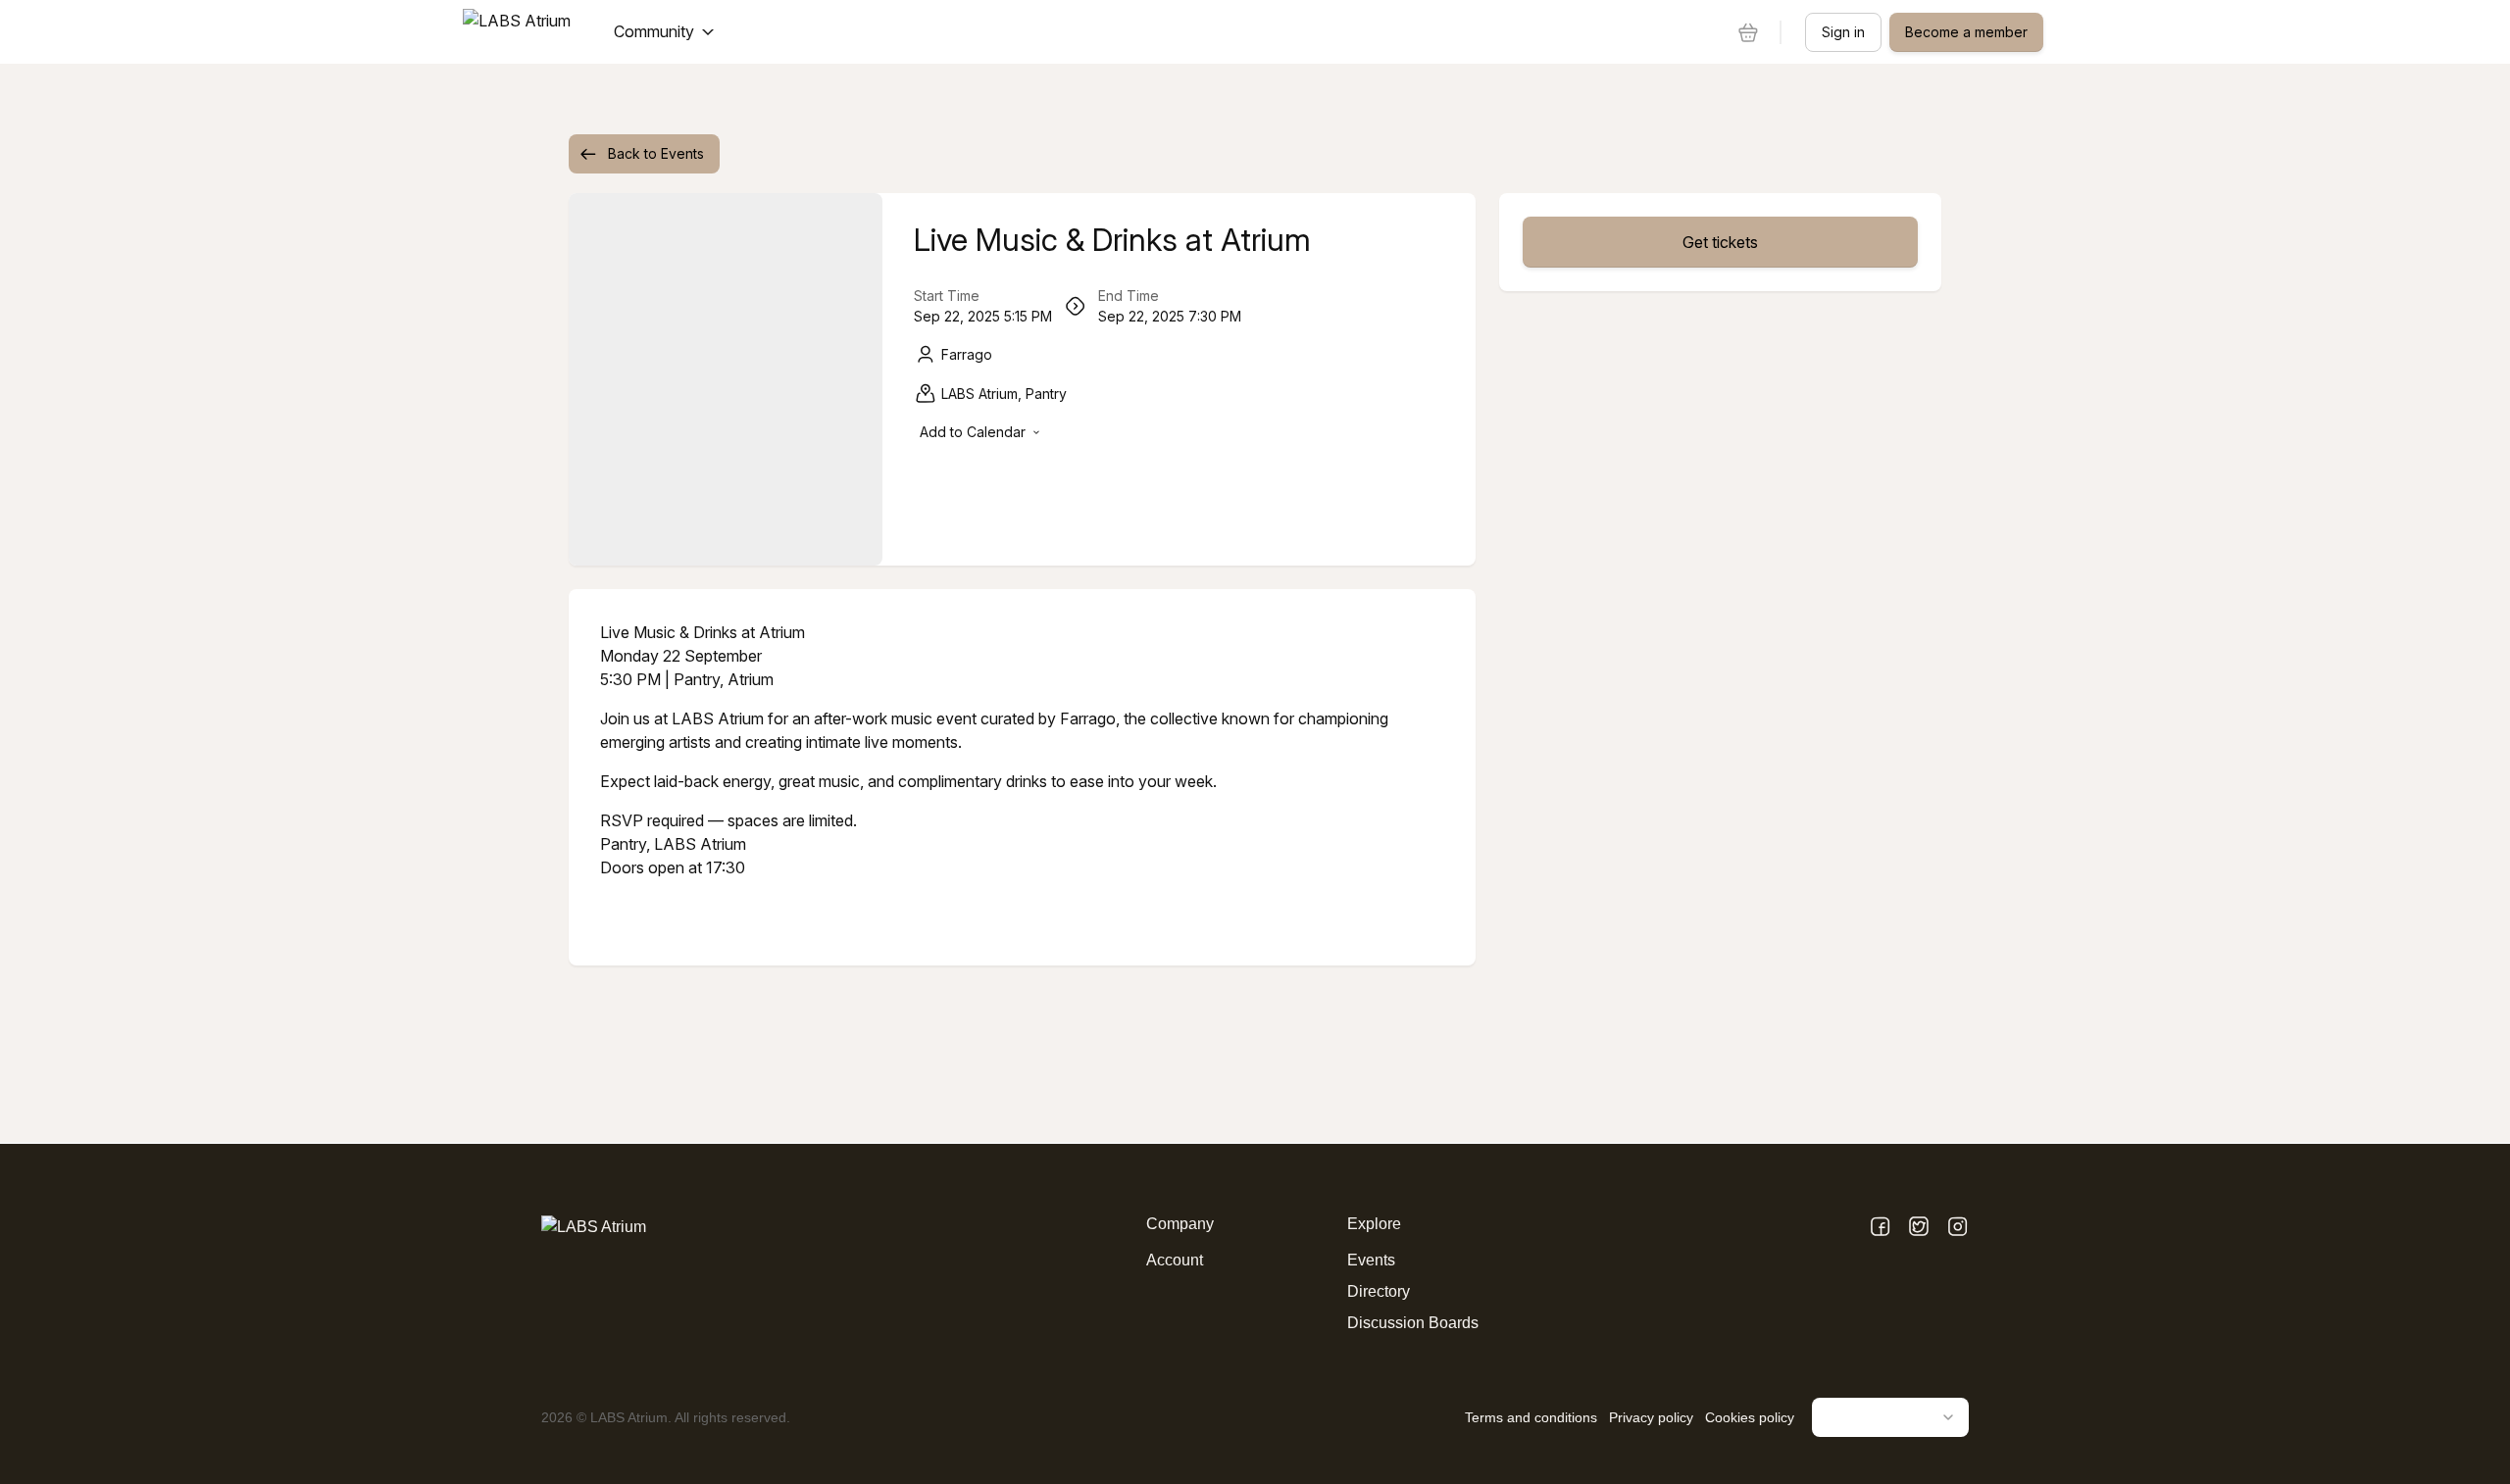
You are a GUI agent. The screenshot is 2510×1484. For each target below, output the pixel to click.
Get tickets (1720, 242)
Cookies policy (1750, 1417)
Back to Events (656, 153)
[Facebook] (1880, 1228)
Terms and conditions (1531, 1417)
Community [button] (654, 31)
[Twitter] (1919, 1228)
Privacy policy (1651, 1417)
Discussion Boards (1413, 1323)
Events (1371, 1260)
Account (1175, 1260)
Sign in (1843, 32)
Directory (1379, 1291)
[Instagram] (1958, 1228)
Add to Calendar (973, 432)
